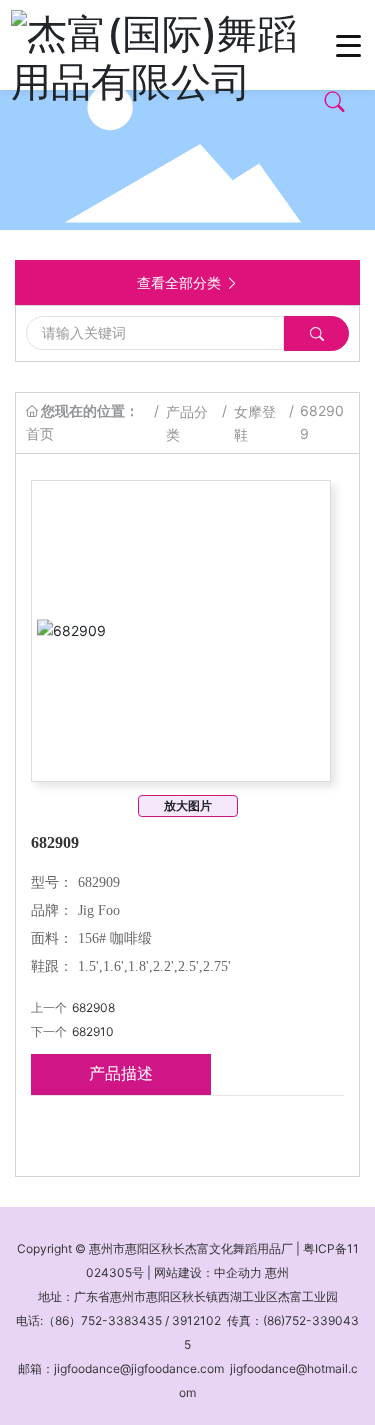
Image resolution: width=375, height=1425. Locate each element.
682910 (93, 1031)
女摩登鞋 (255, 423)
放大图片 (188, 805)
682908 (93, 1007)
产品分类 (187, 423)
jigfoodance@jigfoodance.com (139, 1368)
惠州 (277, 1272)
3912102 (196, 1320)
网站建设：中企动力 (208, 1272)
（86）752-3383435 (102, 1320)
